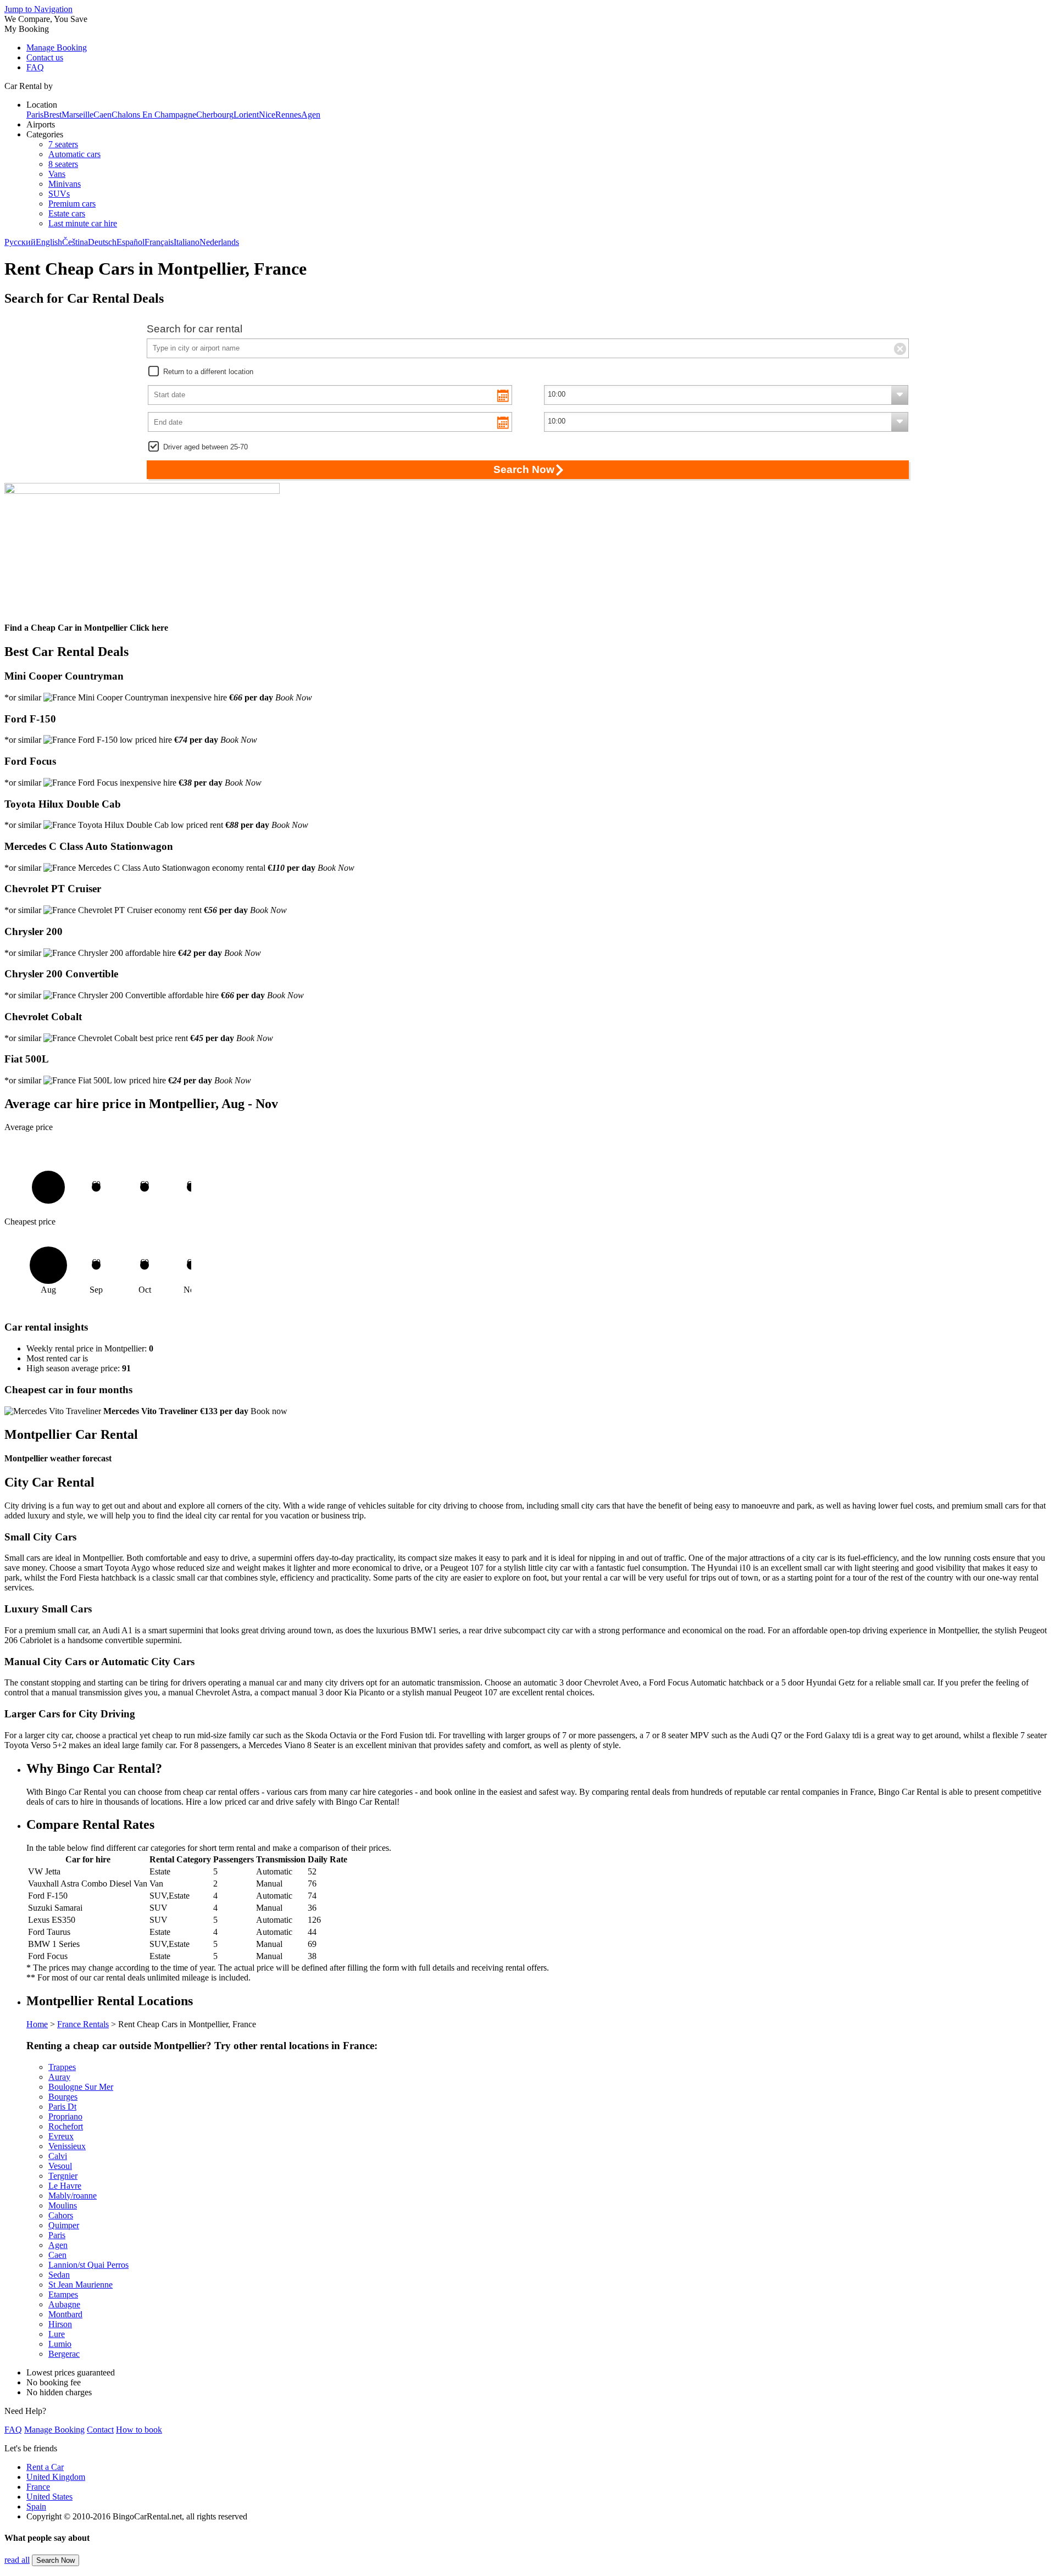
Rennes (288, 115)
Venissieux (67, 2146)
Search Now (55, 2560)
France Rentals (83, 2024)
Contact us (45, 57)
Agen (311, 115)
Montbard (65, 2314)
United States (49, 2497)
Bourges (63, 2097)
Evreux (61, 2136)
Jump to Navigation (38, 9)
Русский (20, 242)
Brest (52, 115)
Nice (267, 115)
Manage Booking (57, 48)
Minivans (65, 184)
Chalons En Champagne (154, 115)
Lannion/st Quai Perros (88, 2265)
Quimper (64, 2225)
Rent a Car (45, 2467)
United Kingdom (56, 2477)
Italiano (187, 242)
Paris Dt (62, 2107)
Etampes (63, 2294)
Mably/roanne (73, 2196)
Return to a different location (208, 372)
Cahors (61, 2215)
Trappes (62, 2067)
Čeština (75, 242)
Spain (36, 2507)
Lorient (246, 115)
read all (17, 2560)
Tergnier (63, 2176)
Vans (57, 174)
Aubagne (64, 2304)
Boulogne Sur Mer (81, 2087)
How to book (139, 2430)
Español (131, 242)
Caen (102, 115)
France (38, 2487)
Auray (59, 2077)
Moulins (63, 2205)
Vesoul (60, 2166)
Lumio (60, 2344)
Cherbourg (215, 115)
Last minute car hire (83, 223)
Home (37, 2024)
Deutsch (102, 242)
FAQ (35, 67)
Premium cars (72, 204)
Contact (100, 2430)
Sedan (59, 2275)
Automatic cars (74, 154)
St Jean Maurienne (80, 2285)
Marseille (77, 115)
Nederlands (219, 242)
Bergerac (64, 2354)
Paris (35, 115)
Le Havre (65, 2186)
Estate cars (67, 213)
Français (159, 242)
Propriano (65, 2116)
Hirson (60, 2324)
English (49, 242)
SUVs (59, 194)
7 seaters (63, 144)
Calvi (58, 2156)
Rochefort (66, 2126)
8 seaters (63, 164)
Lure (57, 2334)
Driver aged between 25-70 (206, 447)
